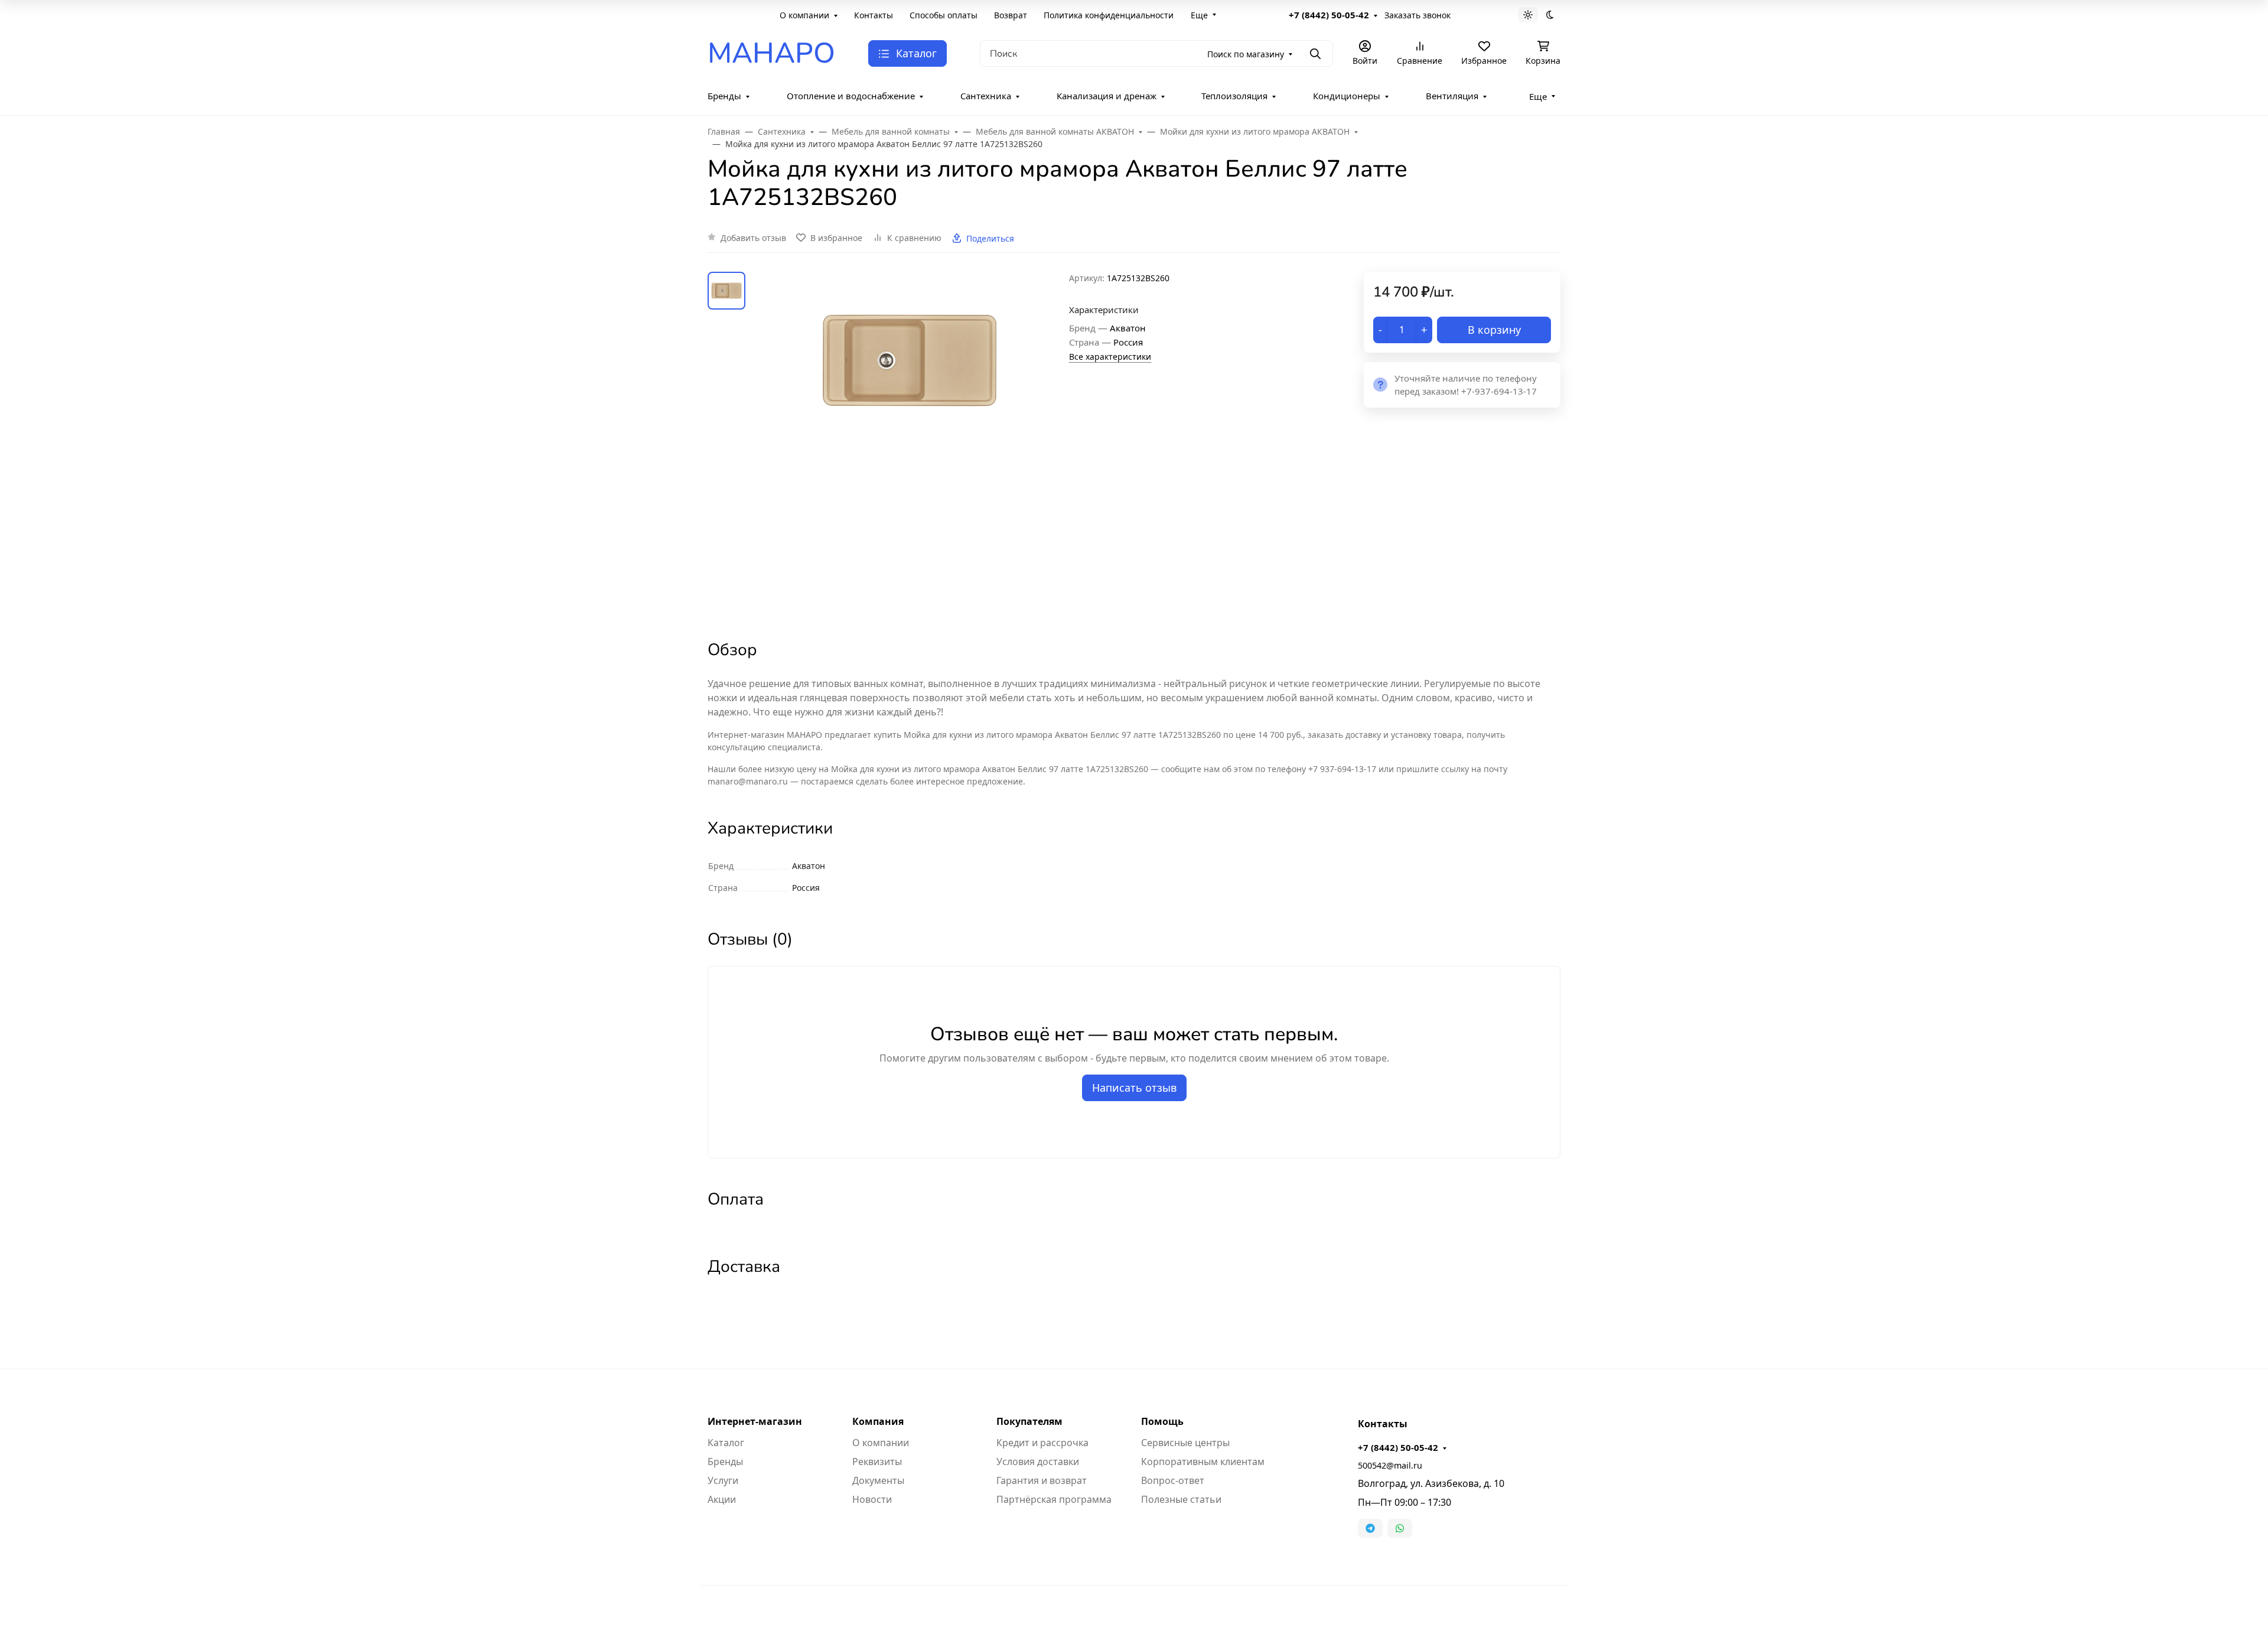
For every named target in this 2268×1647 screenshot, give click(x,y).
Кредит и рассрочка (1042, 1443)
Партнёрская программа (1054, 1499)
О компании (804, 15)
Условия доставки (1038, 1462)
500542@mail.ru (1390, 1465)
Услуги (723, 1480)
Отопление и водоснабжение (851, 96)
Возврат (1011, 15)
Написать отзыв (1134, 1088)
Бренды (724, 96)
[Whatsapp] (1400, 1528)
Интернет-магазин (755, 1421)
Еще (1199, 15)
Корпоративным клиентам (1203, 1462)
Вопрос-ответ (1173, 1480)
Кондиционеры (1347, 96)
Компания (878, 1421)
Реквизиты (877, 1462)
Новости (872, 1499)
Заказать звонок (1417, 15)
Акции (722, 1499)
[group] (910, 445)
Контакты (874, 15)
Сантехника (986, 96)
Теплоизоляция (1234, 96)
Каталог (726, 1443)
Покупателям (1029, 1421)
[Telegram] (1370, 1528)
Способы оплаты (944, 15)
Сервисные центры (1185, 1443)
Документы (878, 1480)
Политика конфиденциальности (1109, 15)
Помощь (1162, 1421)
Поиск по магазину (1246, 54)
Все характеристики (1110, 357)
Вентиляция (1452, 96)
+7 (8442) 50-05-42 (1329, 15)
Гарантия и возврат (1042, 1480)
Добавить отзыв (753, 238)
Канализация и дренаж (1107, 96)
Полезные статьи (1181, 1499)
